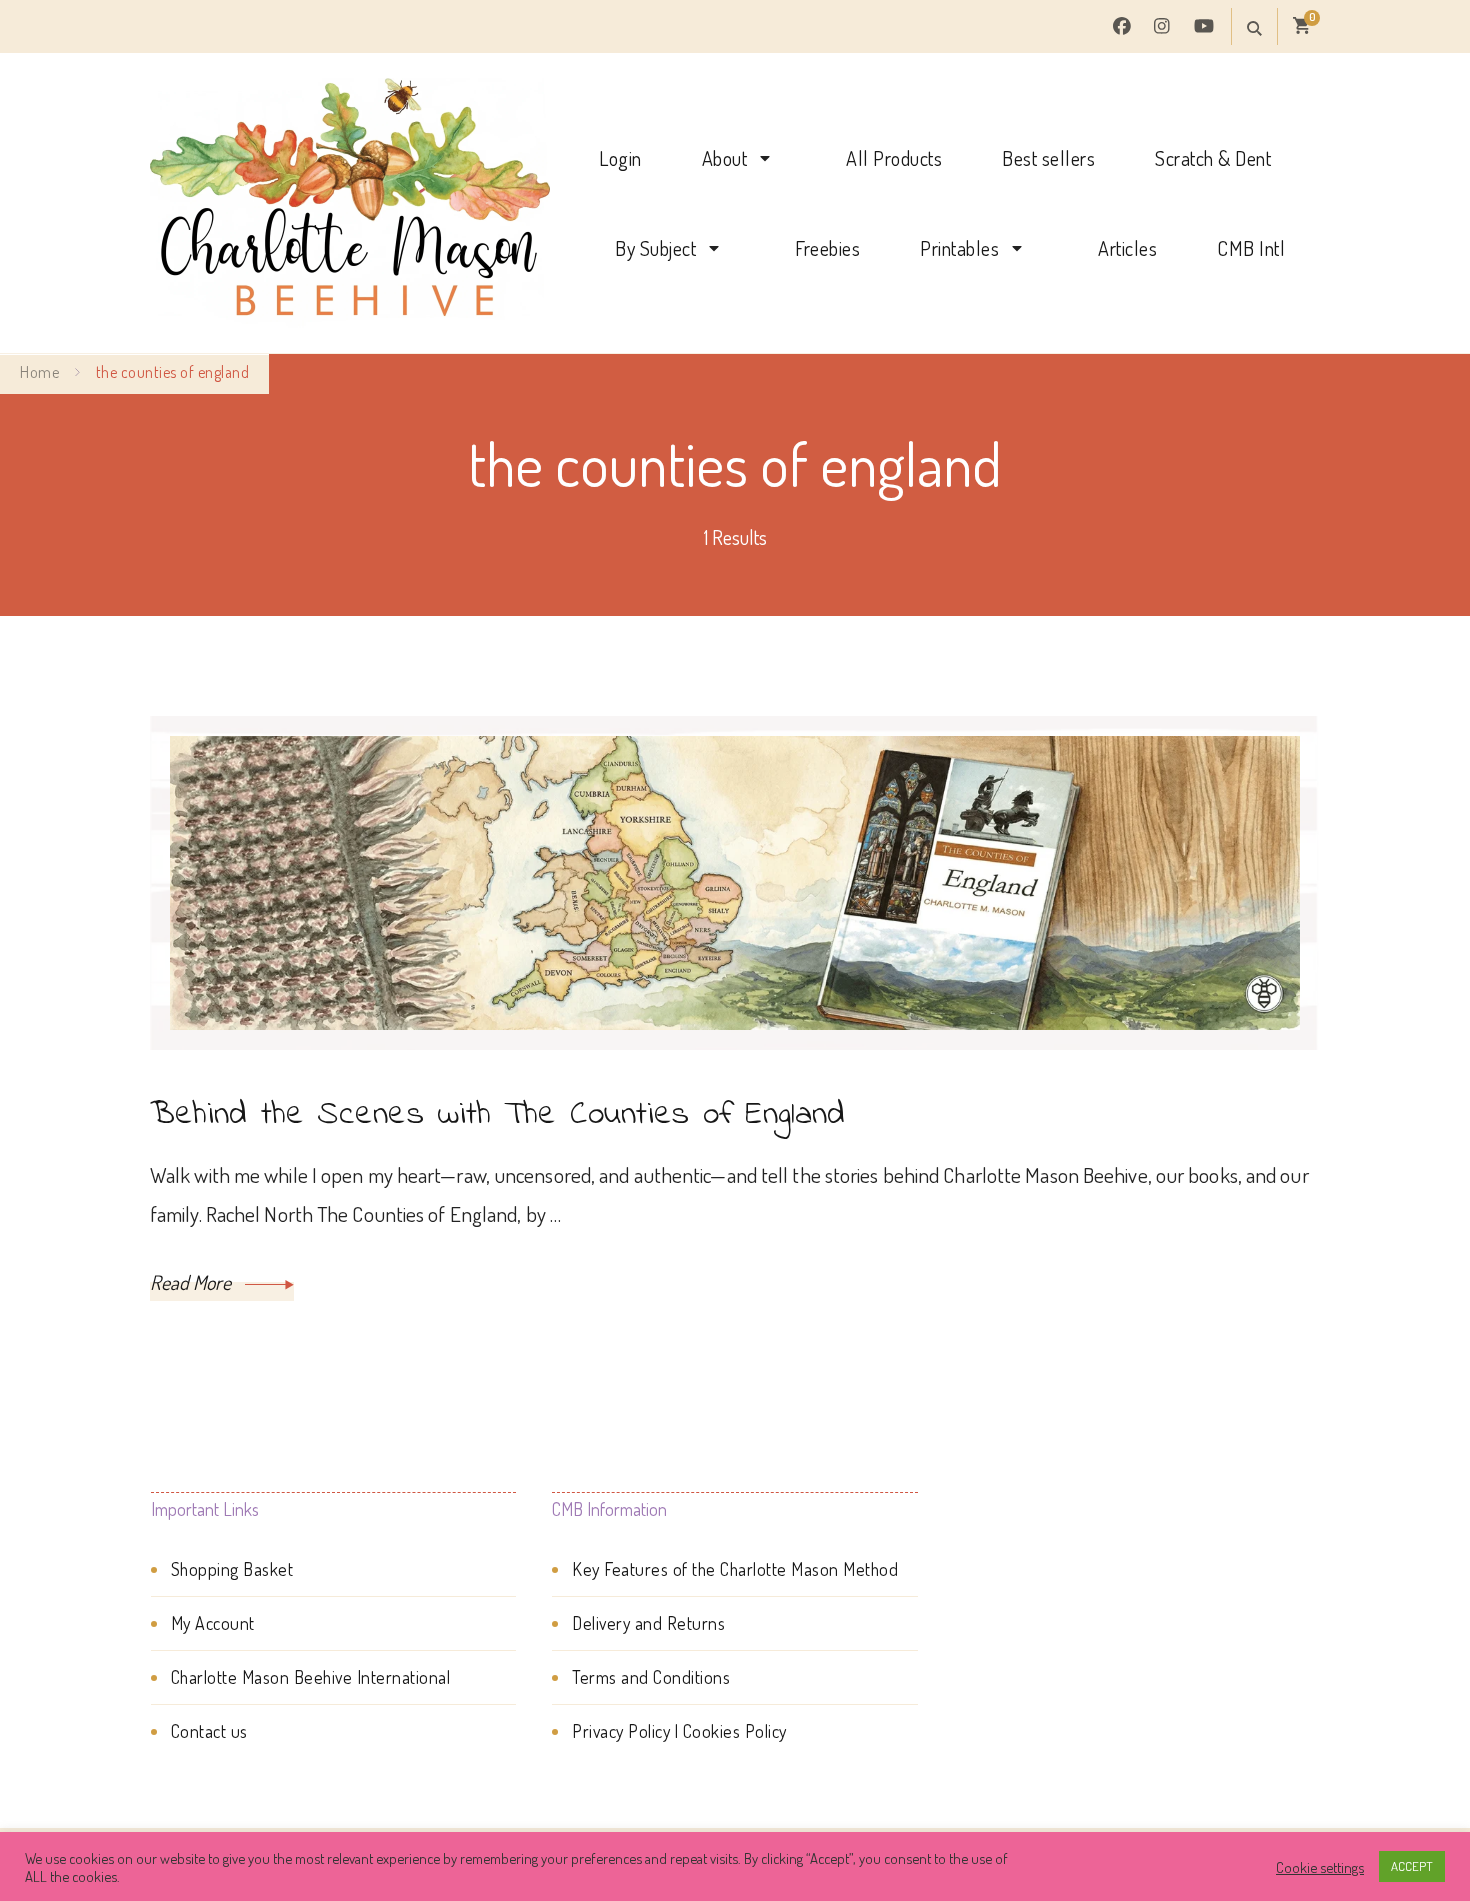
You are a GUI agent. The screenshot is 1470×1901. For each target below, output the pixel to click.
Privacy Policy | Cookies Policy (679, 1731)
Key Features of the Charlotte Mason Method (735, 1569)
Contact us (209, 1731)
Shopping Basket (232, 1569)
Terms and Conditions (651, 1677)
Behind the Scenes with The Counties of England (498, 1115)
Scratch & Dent (1213, 158)
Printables (959, 248)
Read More (192, 1282)
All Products (894, 158)
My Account (213, 1623)
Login (620, 158)
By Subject (655, 248)
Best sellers (1048, 158)
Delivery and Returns (648, 1623)
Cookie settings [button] (1320, 1867)
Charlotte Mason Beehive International (311, 1677)
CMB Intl (1251, 248)
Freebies (827, 248)
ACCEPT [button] (1412, 1866)
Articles (1127, 248)
